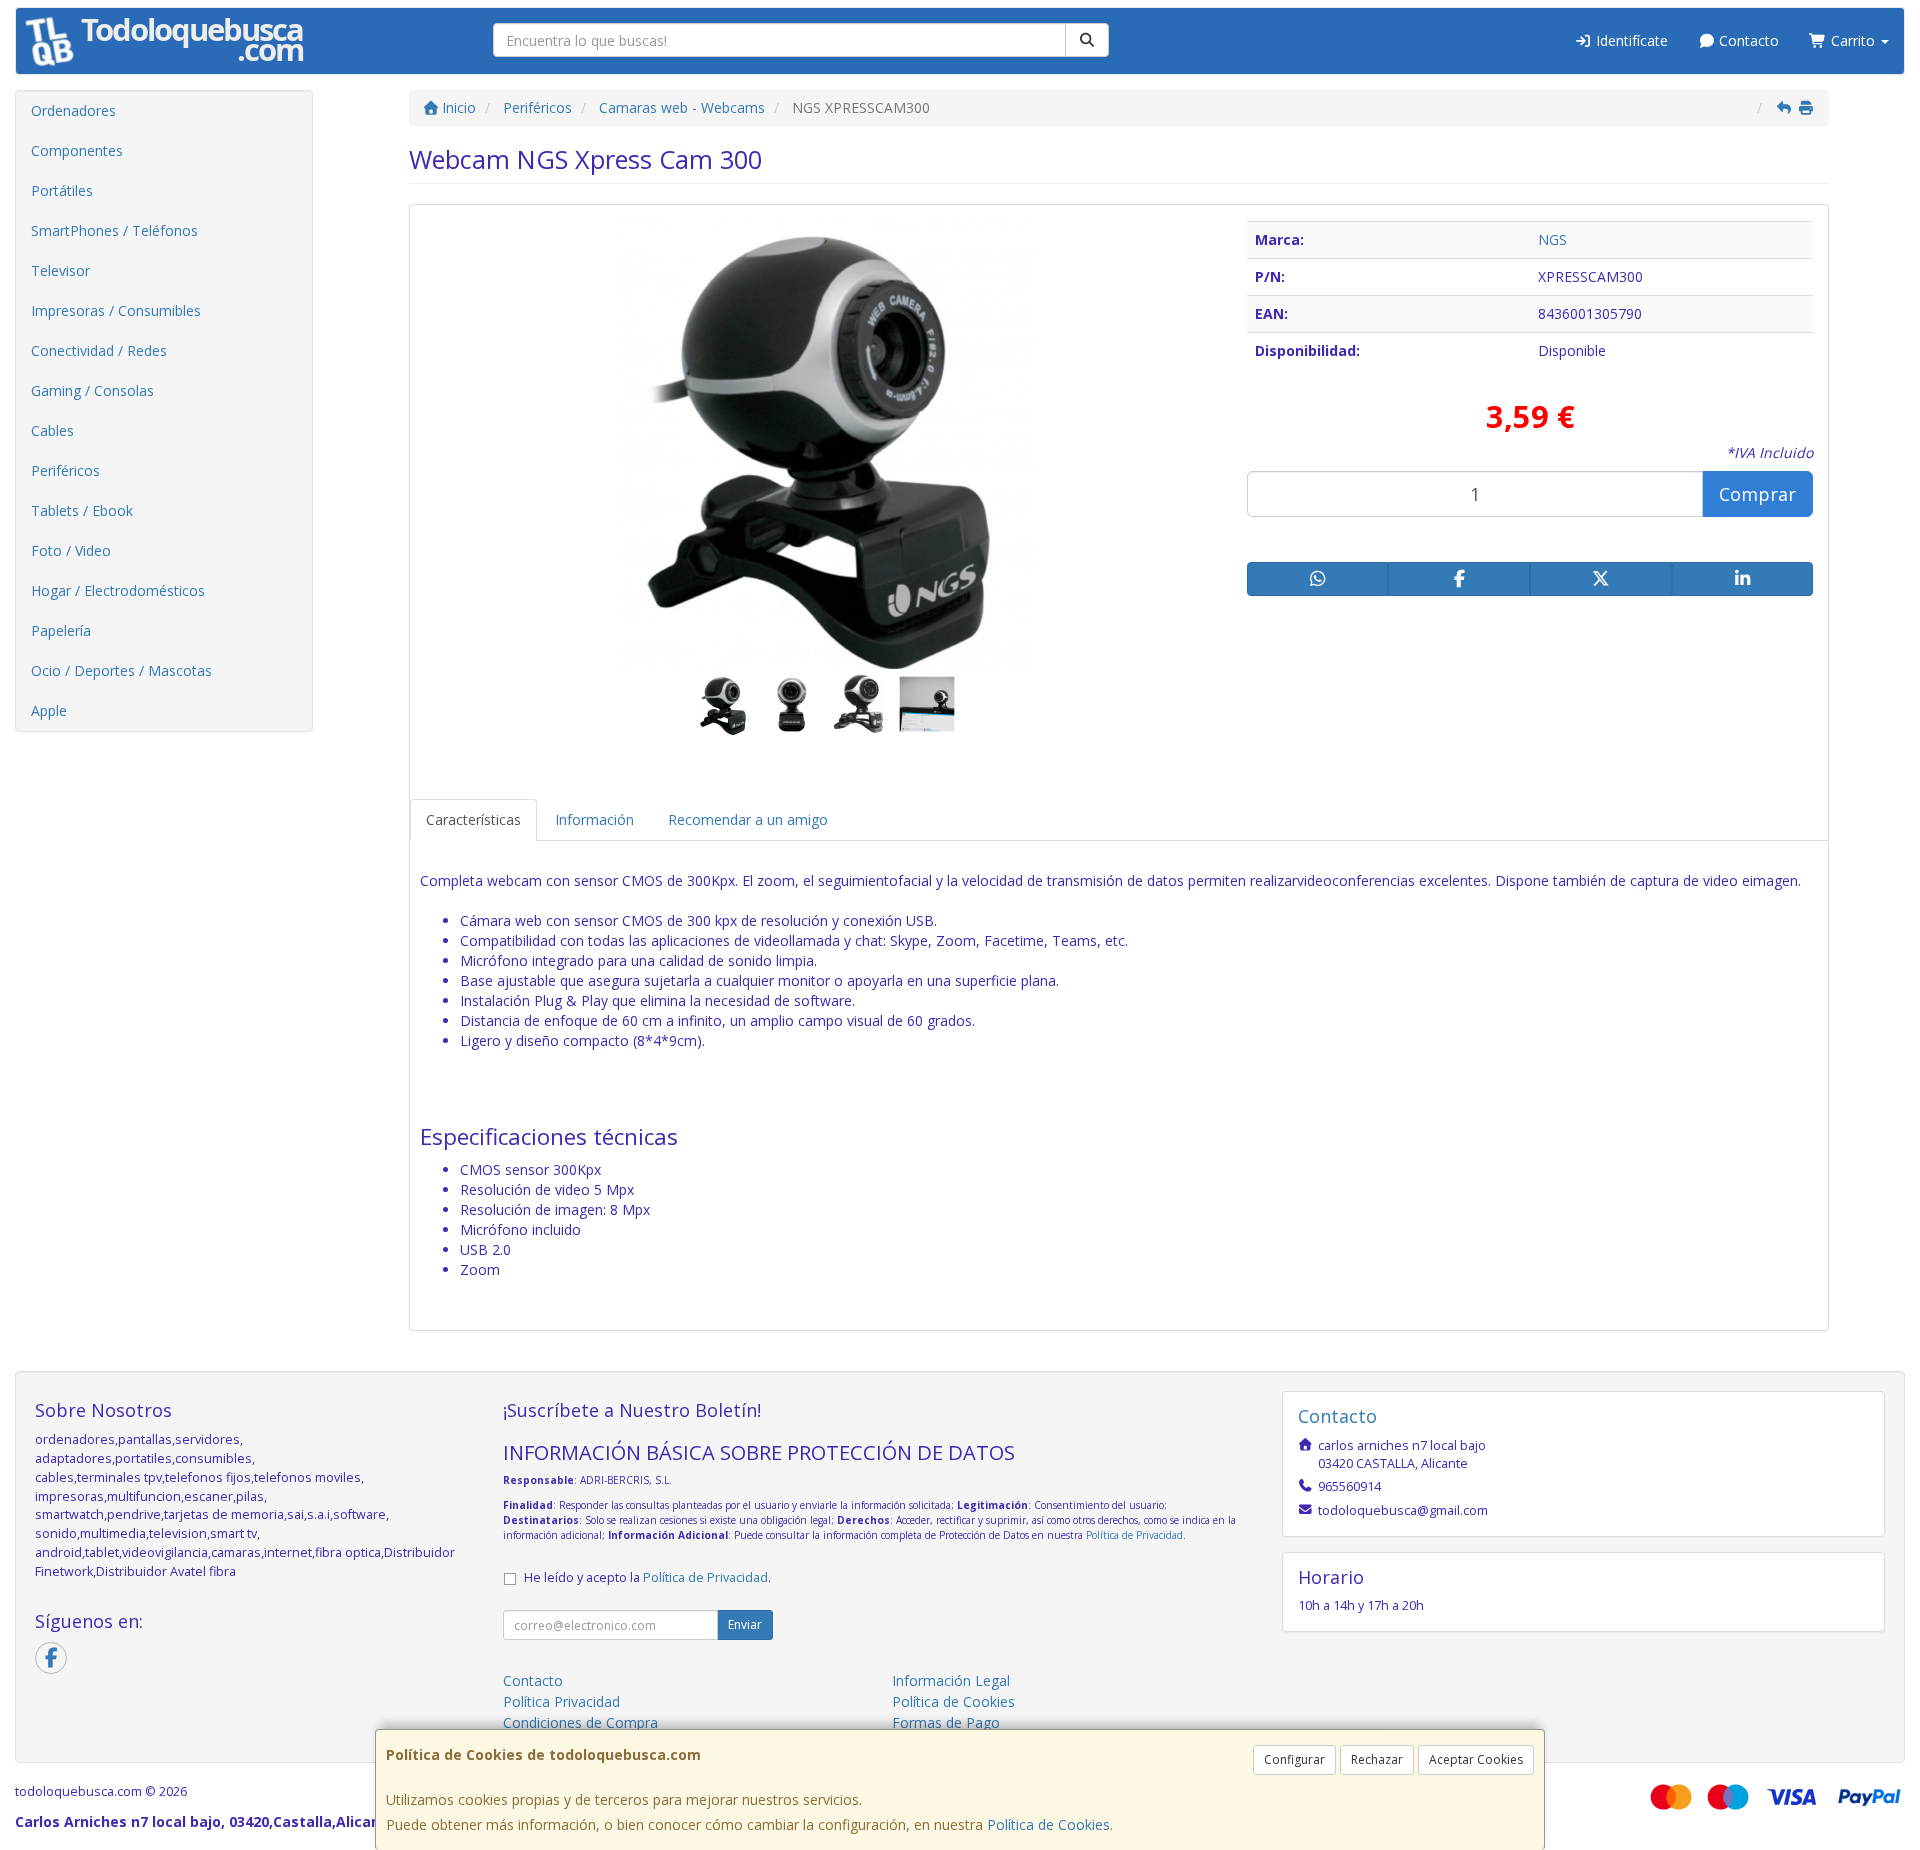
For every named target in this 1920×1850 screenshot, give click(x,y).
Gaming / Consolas (92, 390)
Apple (49, 710)
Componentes (77, 150)
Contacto (1747, 40)
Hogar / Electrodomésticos (118, 590)
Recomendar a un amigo (748, 819)
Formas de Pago (946, 1722)
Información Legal (951, 1680)
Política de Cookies (1048, 1824)
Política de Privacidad (1134, 1535)
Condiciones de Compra (580, 1722)
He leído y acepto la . (647, 1577)
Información (594, 819)
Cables (52, 430)
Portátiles (62, 190)
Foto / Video (71, 550)
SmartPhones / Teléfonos (114, 230)
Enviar (745, 1624)
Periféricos (65, 470)
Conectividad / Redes (99, 350)
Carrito (1853, 40)
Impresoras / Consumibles (116, 310)
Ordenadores (73, 110)
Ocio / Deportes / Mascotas (121, 670)
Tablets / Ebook (82, 510)
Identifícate (1630, 40)
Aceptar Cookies (1476, 1759)
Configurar (1294, 1759)
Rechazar (1377, 1759)
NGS (1552, 239)
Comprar (1757, 494)
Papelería (61, 630)
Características (473, 819)
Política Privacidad (561, 1701)
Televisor (60, 270)
